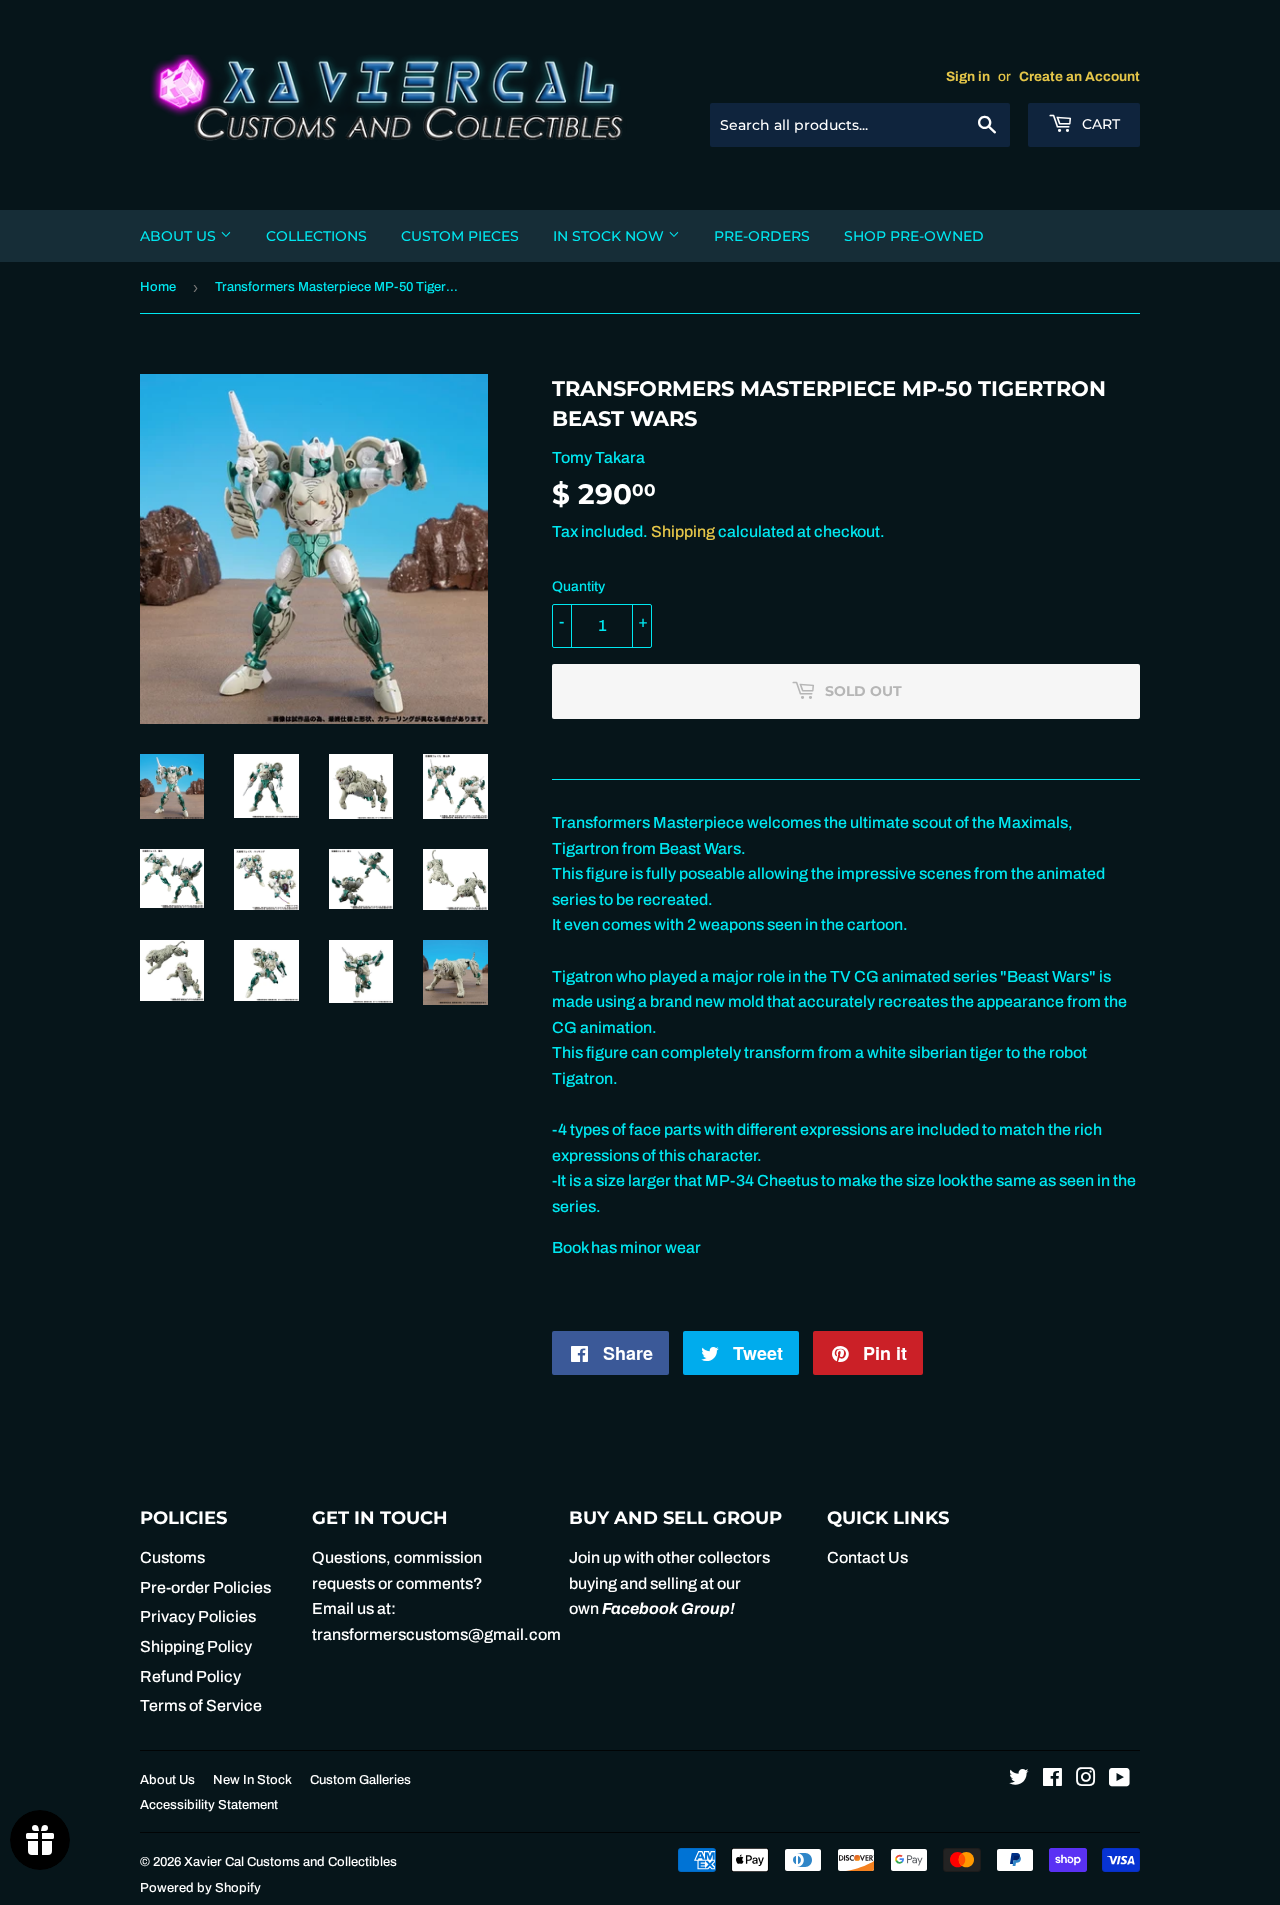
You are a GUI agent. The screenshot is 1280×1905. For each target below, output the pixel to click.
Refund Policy (190, 1676)
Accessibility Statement (209, 1805)
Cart (1099, 124)
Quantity (578, 586)
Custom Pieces (460, 236)
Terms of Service (201, 1705)
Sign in (968, 76)
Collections (316, 236)
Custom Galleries (360, 1780)
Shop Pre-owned (914, 236)
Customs (172, 1557)
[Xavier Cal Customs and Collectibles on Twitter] (1019, 1779)
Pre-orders (762, 236)
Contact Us (867, 1557)
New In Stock (252, 1780)
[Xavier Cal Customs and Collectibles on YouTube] (1119, 1779)
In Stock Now (610, 236)
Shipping (683, 531)
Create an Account (1079, 76)
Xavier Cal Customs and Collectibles (290, 1862)
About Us (180, 236)
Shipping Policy (196, 1646)
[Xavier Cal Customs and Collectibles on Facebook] (1052, 1779)
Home (158, 287)
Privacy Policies (198, 1616)
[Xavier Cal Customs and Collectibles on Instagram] (1086, 1779)
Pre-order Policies (205, 1587)
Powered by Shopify (200, 1888)
